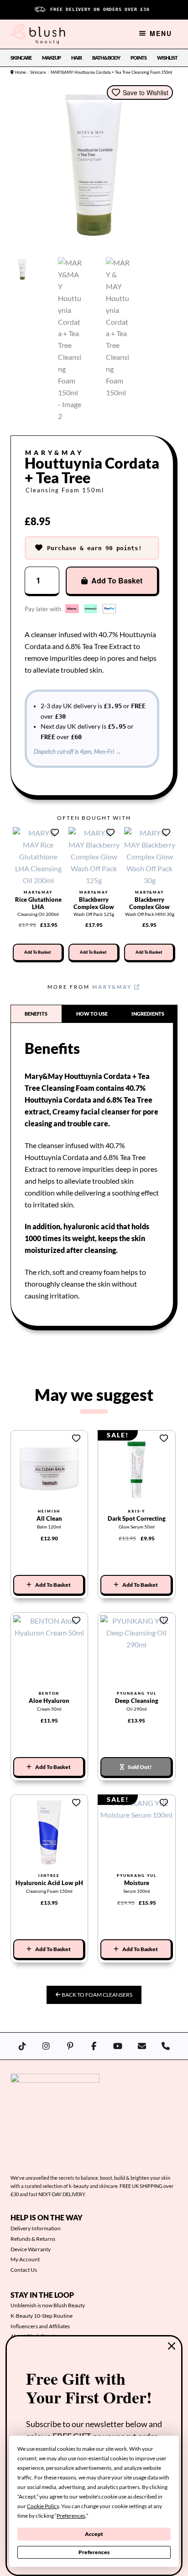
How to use (92, 1014)
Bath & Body (106, 58)
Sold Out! (140, 1767)
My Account (25, 2259)
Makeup (51, 58)
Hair (76, 58)
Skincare (21, 58)
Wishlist (167, 58)
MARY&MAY (113, 987)
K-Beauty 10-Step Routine (42, 2316)
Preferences (94, 2552)
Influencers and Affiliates (40, 2326)
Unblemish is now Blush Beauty (48, 2305)
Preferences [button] (71, 2516)
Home (21, 72)
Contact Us (24, 2270)
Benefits (36, 1014)
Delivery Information (36, 2228)
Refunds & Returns (33, 2239)
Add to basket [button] (38, 952)
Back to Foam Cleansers (97, 1995)
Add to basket (117, 580)
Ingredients (148, 1014)
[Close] (172, 2346)
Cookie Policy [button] (43, 2506)
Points (138, 58)
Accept (94, 2534)
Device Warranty (31, 2249)
